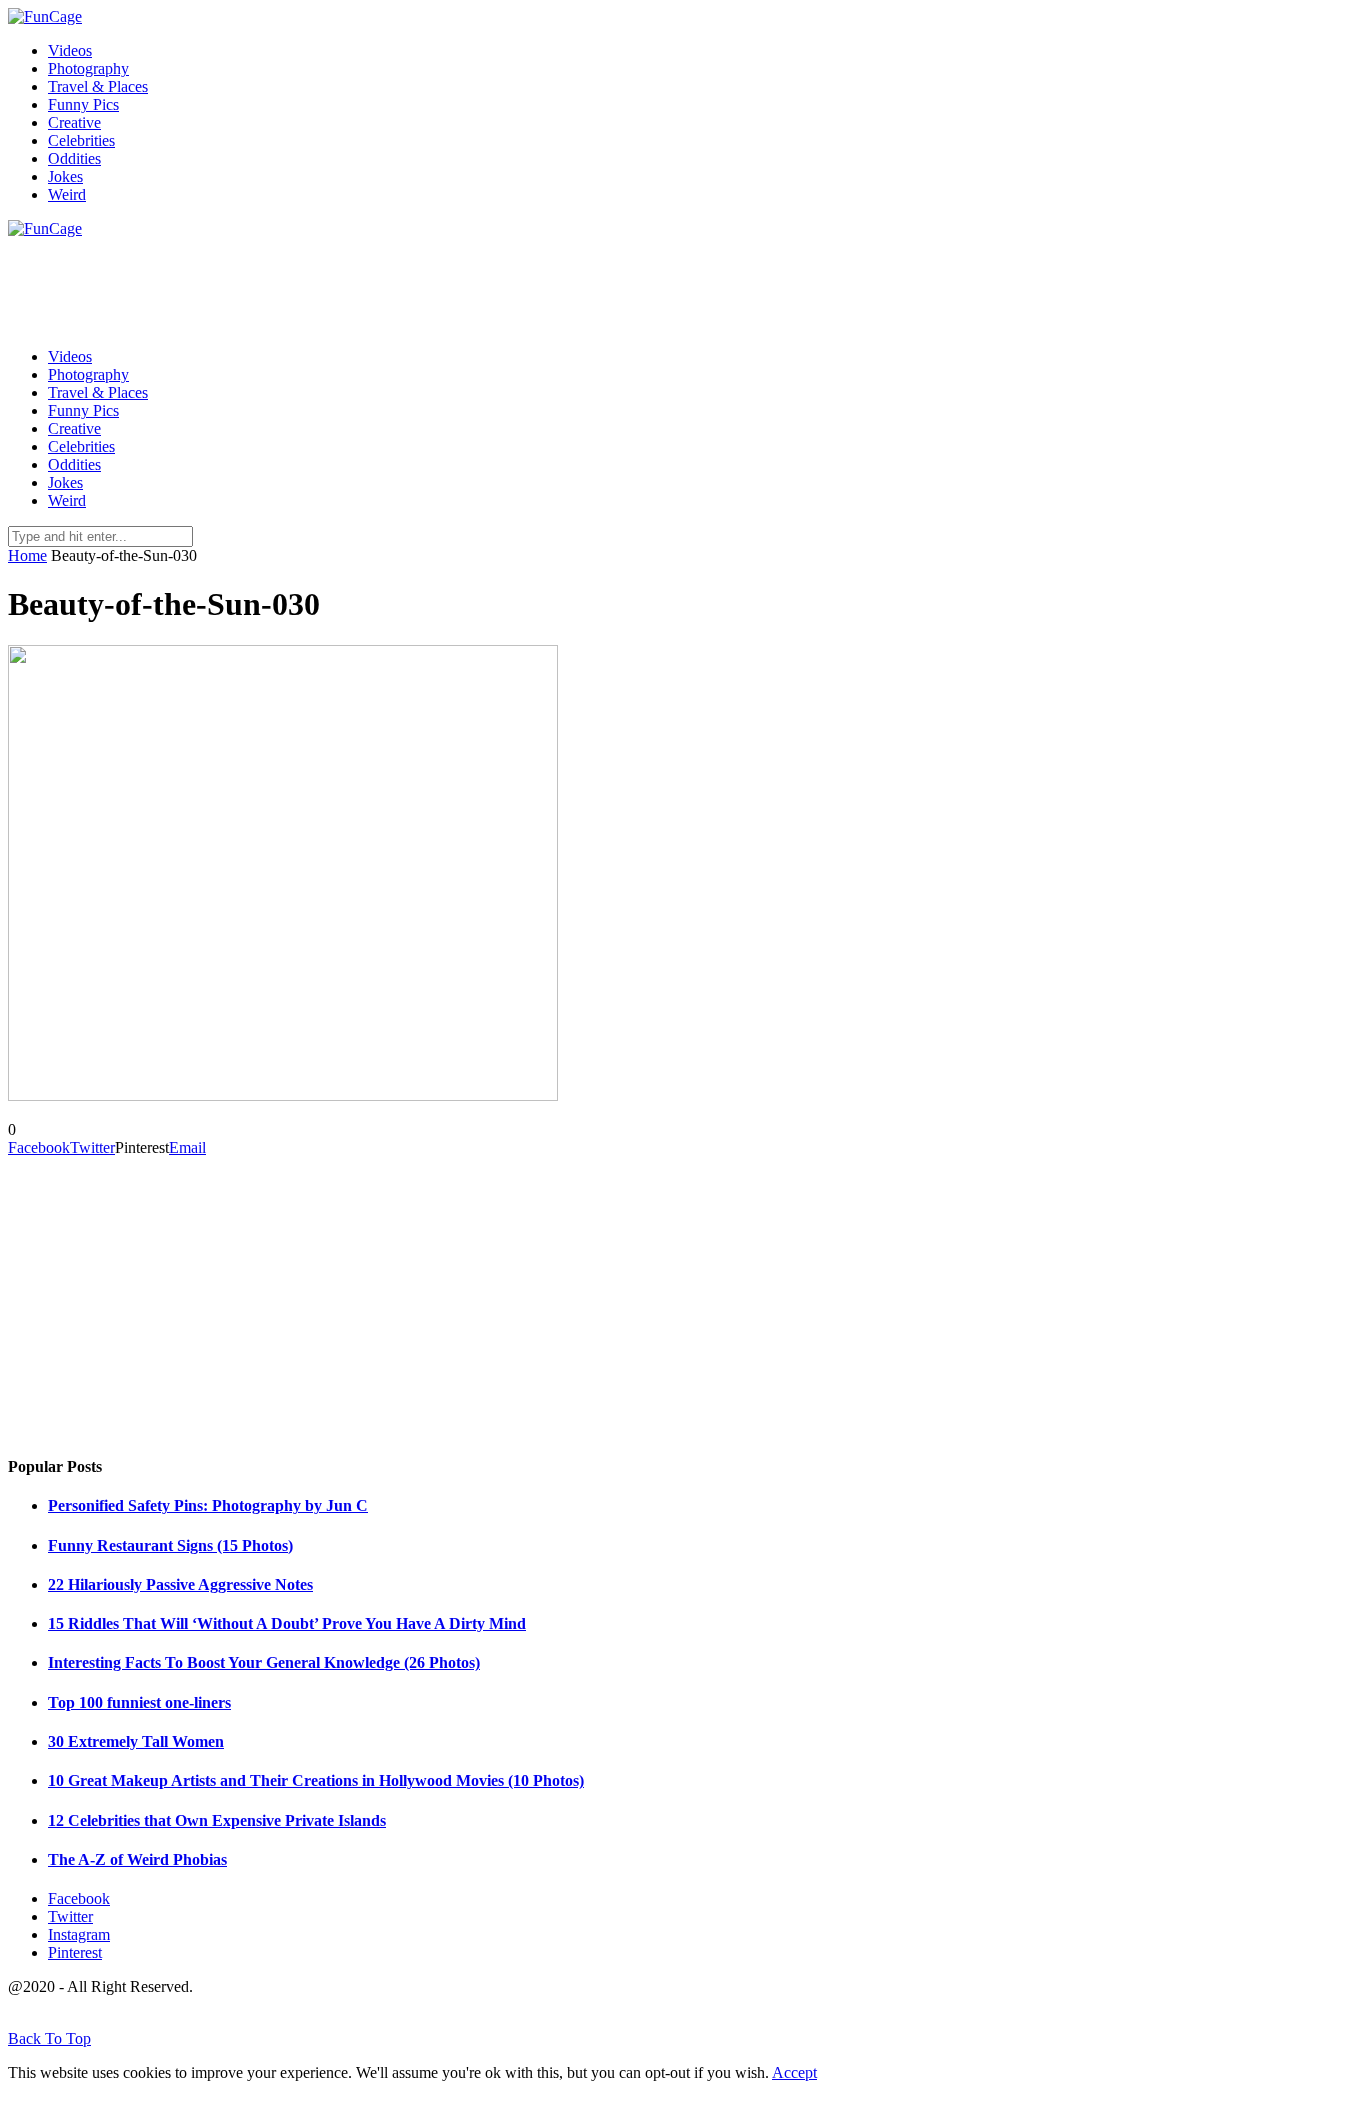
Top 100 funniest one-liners (139, 1702)
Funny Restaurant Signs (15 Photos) (170, 1545)
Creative (74, 122)
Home (27, 555)
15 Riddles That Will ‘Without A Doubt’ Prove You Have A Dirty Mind (287, 1623)
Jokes (65, 176)
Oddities (74, 158)
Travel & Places (98, 86)
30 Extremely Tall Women (136, 1741)
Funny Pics (83, 104)
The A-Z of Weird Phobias (137, 1859)
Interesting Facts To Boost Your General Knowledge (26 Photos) (264, 1662)
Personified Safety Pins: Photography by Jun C (208, 1505)
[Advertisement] (372, 283)
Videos (70, 50)
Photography (88, 68)
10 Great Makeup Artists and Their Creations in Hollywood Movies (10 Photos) (316, 1780)
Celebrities (81, 140)
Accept (794, 2072)
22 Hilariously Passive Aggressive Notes (180, 1584)
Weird (67, 194)
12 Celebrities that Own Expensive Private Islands (217, 1820)
